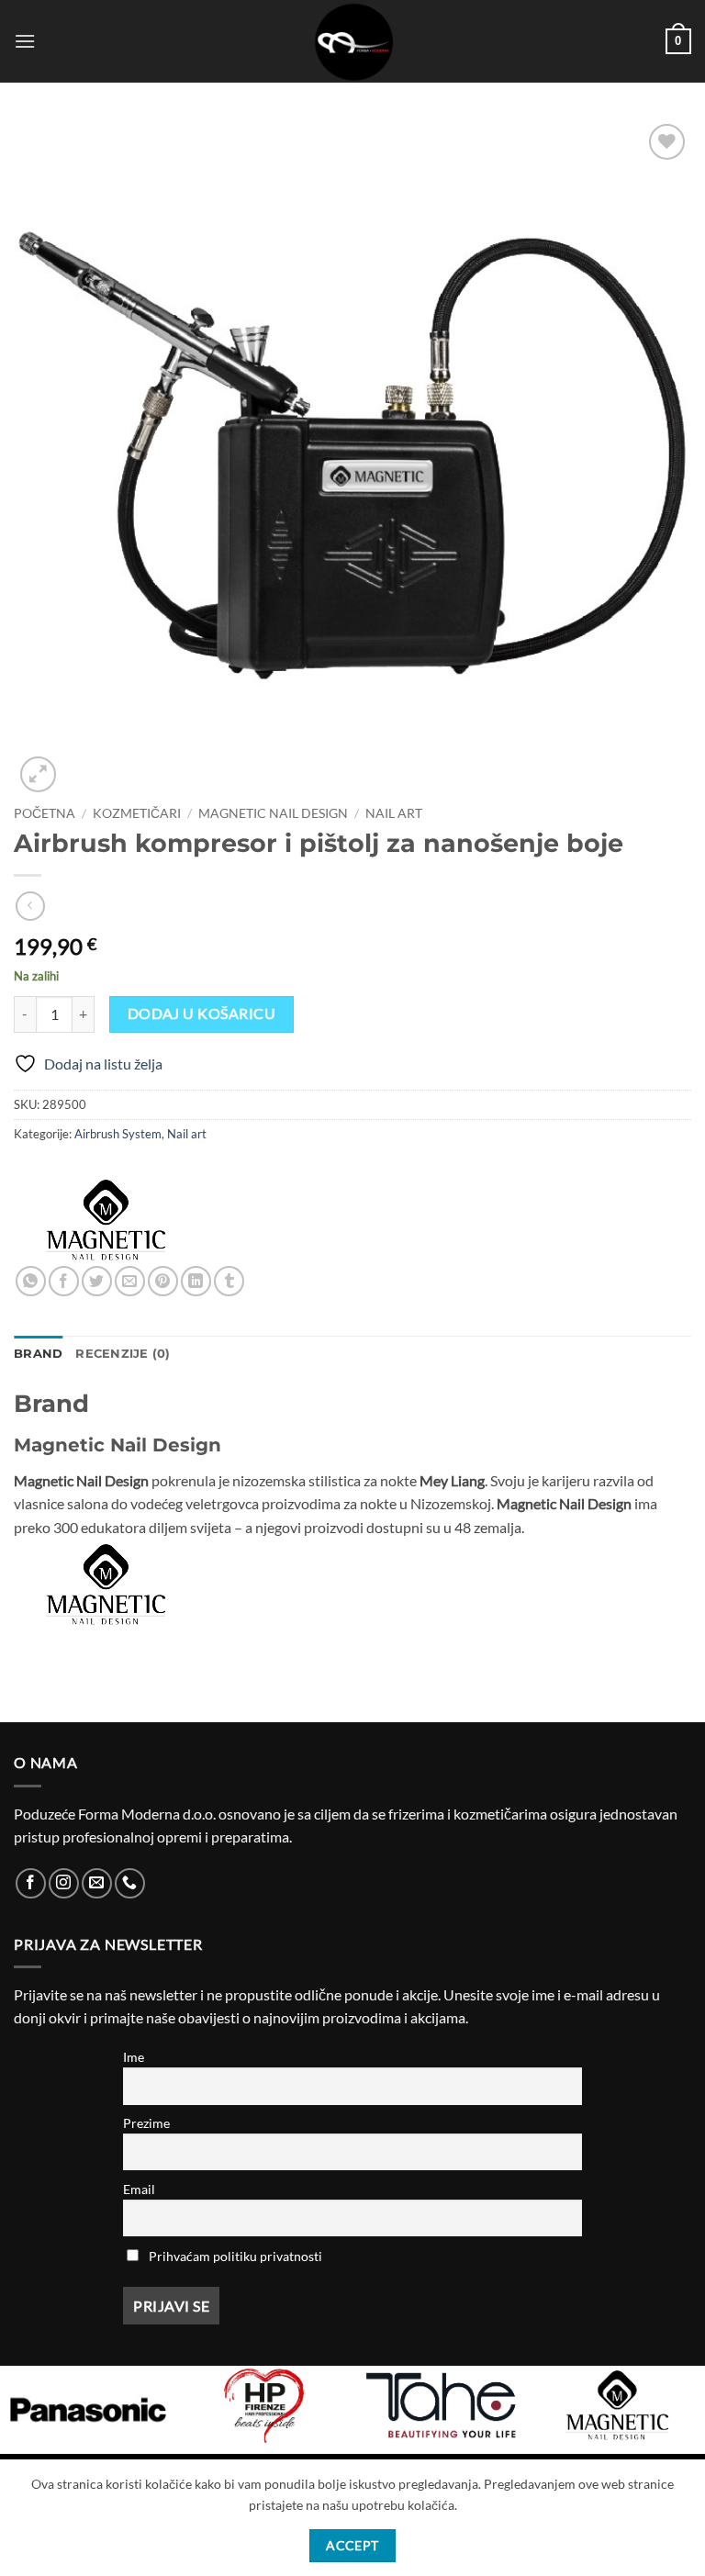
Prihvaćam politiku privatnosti (235, 2256)
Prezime (146, 2123)
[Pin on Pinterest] (163, 1281)
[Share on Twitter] (97, 1281)
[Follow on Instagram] (64, 1883)
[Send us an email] (97, 1883)
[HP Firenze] (264, 2405)
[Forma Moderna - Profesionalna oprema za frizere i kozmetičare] (352, 41)
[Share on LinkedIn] (196, 1281)
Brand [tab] (38, 1354)
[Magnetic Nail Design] (106, 1220)
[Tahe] (441, 2405)
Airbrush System (118, 1134)
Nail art (394, 813)
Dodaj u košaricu (201, 1014)
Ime (134, 2057)
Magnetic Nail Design (273, 813)
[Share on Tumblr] (229, 1281)
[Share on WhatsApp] (31, 1281)
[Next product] (30, 906)
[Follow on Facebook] (31, 1883)
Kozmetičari (137, 813)
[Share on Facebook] (64, 1281)
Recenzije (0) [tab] (123, 1354)
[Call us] (130, 1883)
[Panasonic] (88, 2410)
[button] (25, 41)
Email (139, 2189)
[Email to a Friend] (130, 1281)
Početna (45, 813)
